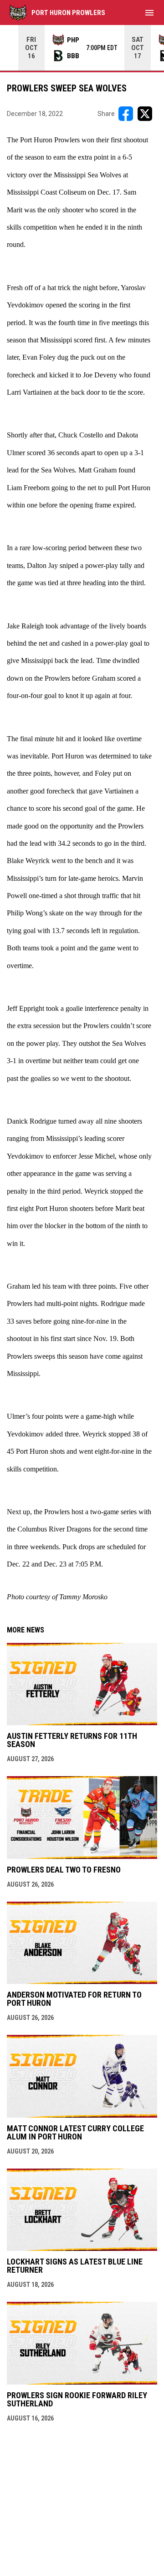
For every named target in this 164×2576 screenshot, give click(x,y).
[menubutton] (149, 13)
